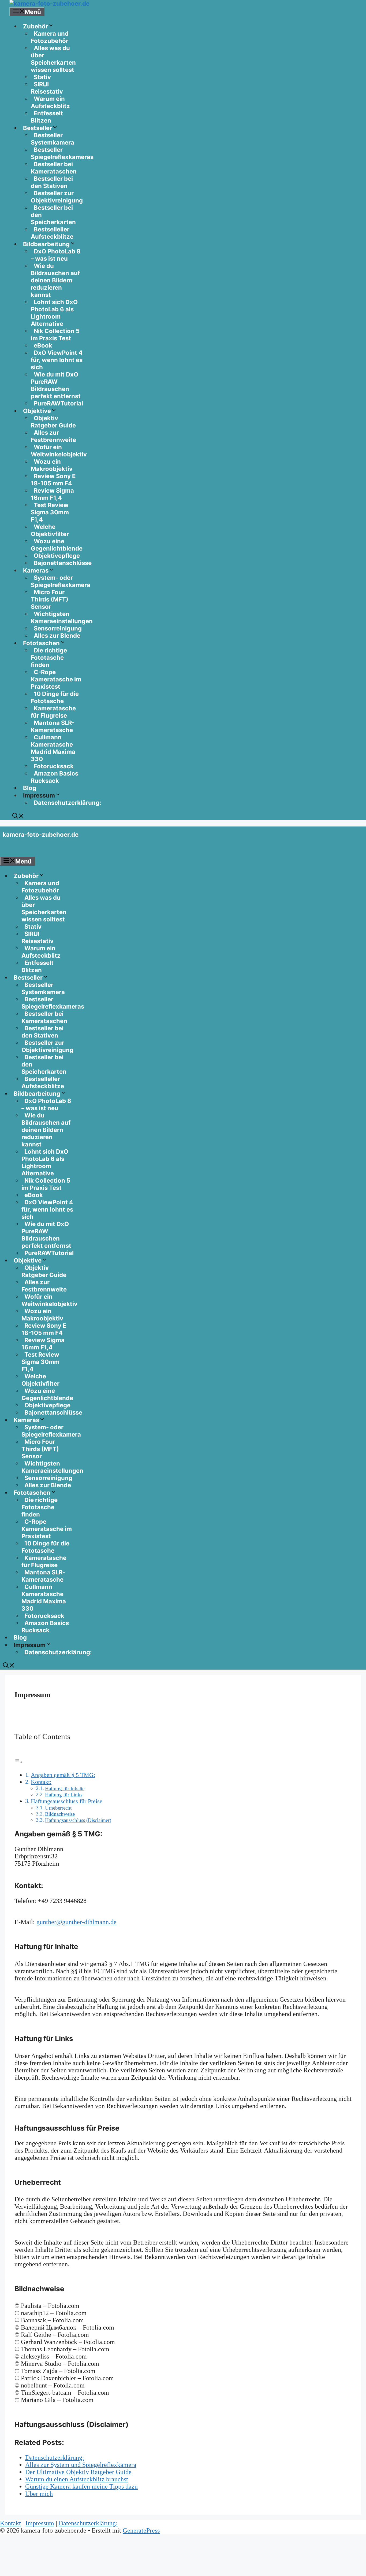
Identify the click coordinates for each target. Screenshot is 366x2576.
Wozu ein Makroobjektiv (52, 465)
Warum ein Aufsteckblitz (50, 102)
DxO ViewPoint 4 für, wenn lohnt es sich (57, 360)
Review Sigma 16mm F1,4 (52, 494)
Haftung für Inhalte (65, 1789)
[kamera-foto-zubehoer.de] (49, 3)
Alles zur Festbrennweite (53, 436)
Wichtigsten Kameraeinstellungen (62, 617)
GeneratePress (141, 2530)
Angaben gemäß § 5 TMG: (63, 1775)
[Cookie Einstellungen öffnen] (40, 2572)
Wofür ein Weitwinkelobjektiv (59, 451)
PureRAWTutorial (58, 403)
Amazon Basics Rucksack (55, 777)
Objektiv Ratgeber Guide (53, 422)
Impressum (40, 2523)
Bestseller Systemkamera (53, 139)
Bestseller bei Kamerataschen (54, 168)
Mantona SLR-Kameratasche (53, 726)
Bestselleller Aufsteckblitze (52, 233)
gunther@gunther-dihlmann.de (76, 1922)
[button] (18, 817)
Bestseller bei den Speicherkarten (53, 215)
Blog (30, 788)
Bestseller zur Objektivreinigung (57, 197)
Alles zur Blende (57, 636)
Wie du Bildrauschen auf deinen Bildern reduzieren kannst (55, 280)
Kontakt (10, 2523)
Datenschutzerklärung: (68, 803)
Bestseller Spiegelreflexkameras (62, 153)
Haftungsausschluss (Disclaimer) (78, 1820)
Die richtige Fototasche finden (49, 658)
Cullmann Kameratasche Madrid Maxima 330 (53, 748)
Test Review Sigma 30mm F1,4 (50, 512)
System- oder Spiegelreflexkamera (61, 581)
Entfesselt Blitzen (47, 117)
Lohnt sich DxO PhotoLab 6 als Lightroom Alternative (54, 313)
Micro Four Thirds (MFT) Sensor (50, 599)
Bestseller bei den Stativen (52, 182)
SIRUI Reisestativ (47, 88)
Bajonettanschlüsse (63, 563)
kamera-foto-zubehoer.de (41, 835)
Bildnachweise (60, 1814)
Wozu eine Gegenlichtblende (57, 545)
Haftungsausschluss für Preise (67, 1801)
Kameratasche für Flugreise (53, 712)
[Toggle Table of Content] (18, 1761)
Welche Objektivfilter (50, 530)
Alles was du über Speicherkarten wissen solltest (53, 59)
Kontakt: (41, 1782)
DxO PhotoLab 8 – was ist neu (56, 255)
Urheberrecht (58, 1808)
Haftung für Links (64, 1795)
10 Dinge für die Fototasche (55, 697)
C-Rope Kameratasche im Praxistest (56, 679)
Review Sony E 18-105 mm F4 (53, 480)
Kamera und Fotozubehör (50, 37)
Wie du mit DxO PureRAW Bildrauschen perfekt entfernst (56, 385)
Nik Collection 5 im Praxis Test (55, 335)
